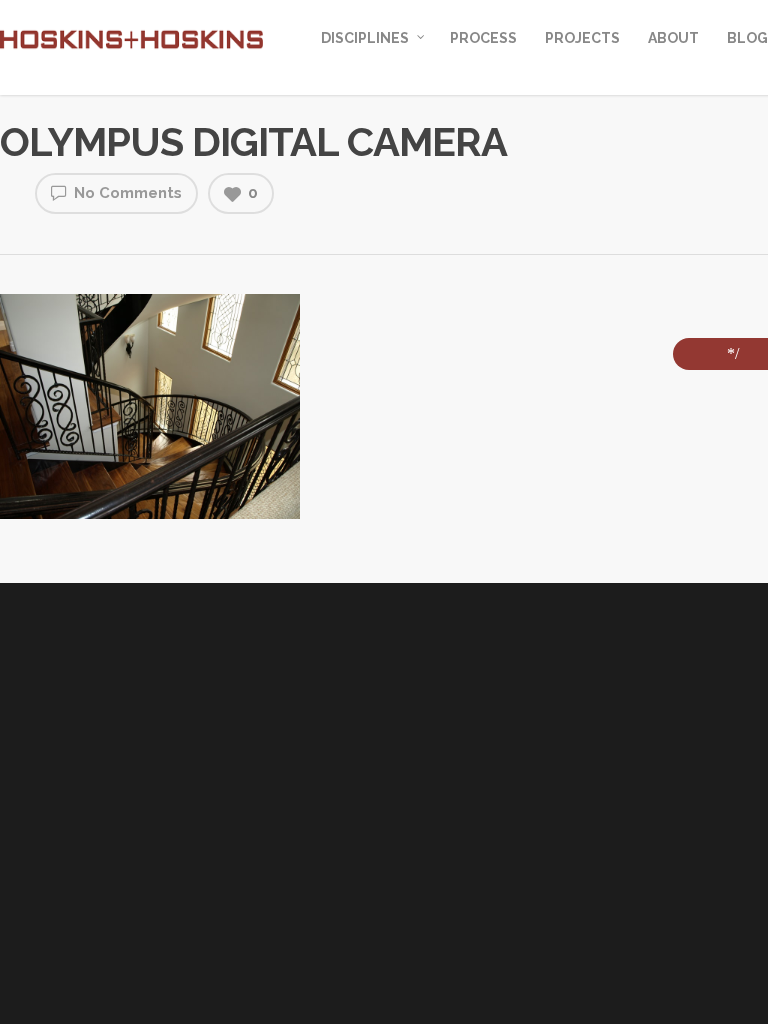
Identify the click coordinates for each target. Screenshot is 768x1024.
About (673, 38)
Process (483, 38)
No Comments (126, 193)
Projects (582, 38)
